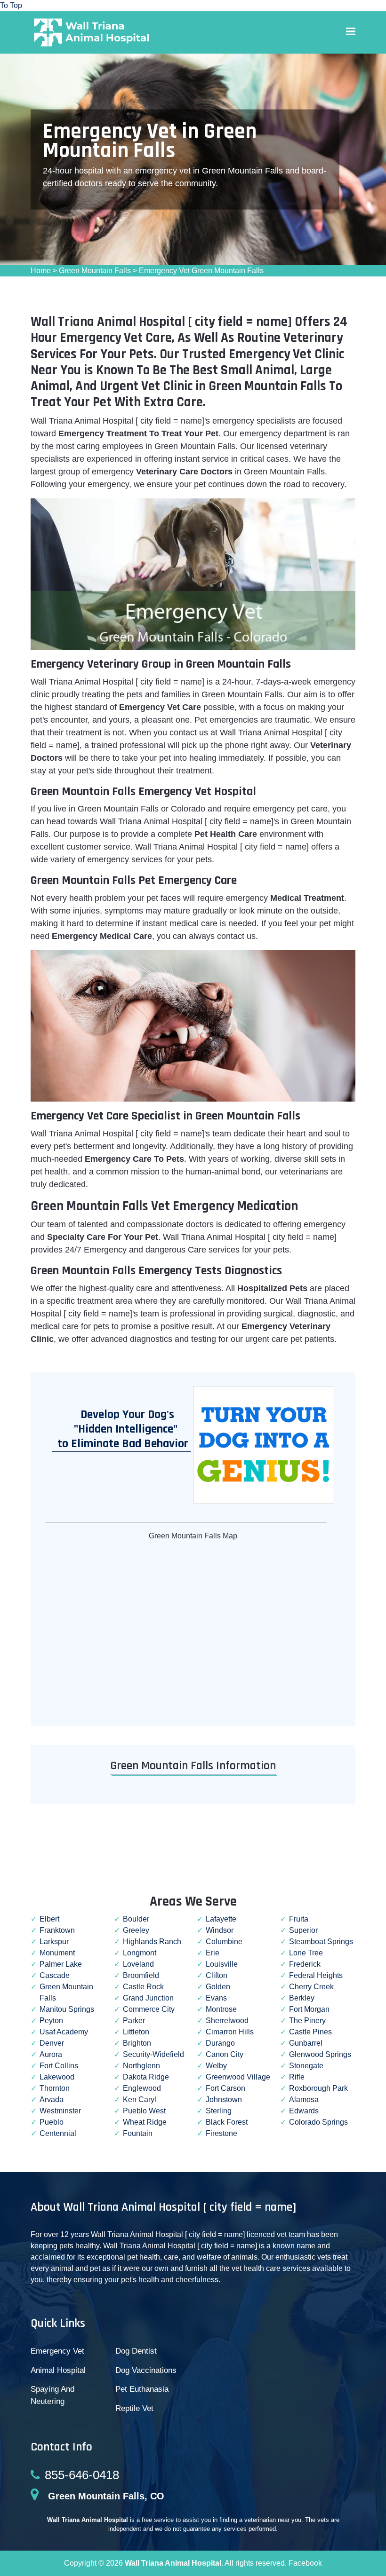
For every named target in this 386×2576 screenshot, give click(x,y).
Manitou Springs (67, 2009)
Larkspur (54, 1942)
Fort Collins (59, 2066)
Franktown (57, 1930)
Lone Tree (306, 1953)
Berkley (302, 1998)
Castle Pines (310, 2032)
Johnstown (224, 2099)
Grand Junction (148, 1998)
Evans (216, 1998)
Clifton (217, 1975)
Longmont (140, 1953)
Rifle (297, 2077)
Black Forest (227, 2122)
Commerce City (149, 2009)
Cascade (55, 1975)
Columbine (224, 1942)
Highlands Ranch (152, 1942)
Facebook (305, 2563)
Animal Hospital (58, 2370)
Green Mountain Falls (95, 271)
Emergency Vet (57, 2351)
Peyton (51, 2021)
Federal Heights (316, 1975)
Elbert (49, 1919)
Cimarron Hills (230, 2032)
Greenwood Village (238, 2077)
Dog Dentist (136, 2351)
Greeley (136, 1930)
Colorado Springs (318, 2122)
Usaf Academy (64, 2032)
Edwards (304, 2111)
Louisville (222, 1964)
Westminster (60, 2111)
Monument (57, 1953)
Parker (134, 2021)
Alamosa (304, 2099)
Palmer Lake (61, 1964)
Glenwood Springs (320, 2054)
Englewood (142, 2088)
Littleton (136, 2032)
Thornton (55, 2088)
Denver (52, 2043)
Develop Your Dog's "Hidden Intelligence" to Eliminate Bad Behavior (120, 1429)
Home (41, 271)
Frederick (305, 1964)
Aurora (51, 2054)
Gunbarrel (306, 2043)
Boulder (136, 1919)
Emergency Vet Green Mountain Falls (201, 271)
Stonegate (306, 2066)
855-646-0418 (82, 2475)
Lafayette (221, 1919)
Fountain (138, 2133)
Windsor (220, 1930)
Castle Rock (143, 1987)
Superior (303, 1930)
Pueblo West (144, 2111)
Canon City (225, 2054)
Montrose (221, 2009)
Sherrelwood (227, 2021)
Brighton (137, 2043)
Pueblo (52, 2122)
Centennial (58, 2133)
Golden (218, 1987)
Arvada (52, 2099)
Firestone (221, 2133)
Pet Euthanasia (142, 2389)
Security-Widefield (153, 2054)
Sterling (219, 2111)
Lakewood (57, 2077)
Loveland (138, 1964)
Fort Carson (225, 2088)
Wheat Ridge (145, 2122)
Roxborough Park (318, 2088)
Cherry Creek (311, 1987)
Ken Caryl (140, 2099)
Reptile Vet (134, 2408)
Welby (216, 2066)
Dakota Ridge (146, 2077)
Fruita (299, 1919)
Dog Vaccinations (146, 2370)
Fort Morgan (309, 2009)
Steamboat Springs (321, 1942)
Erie (213, 1953)
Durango (220, 2043)
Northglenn (141, 2066)
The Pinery (307, 2021)
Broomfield (141, 1975)
